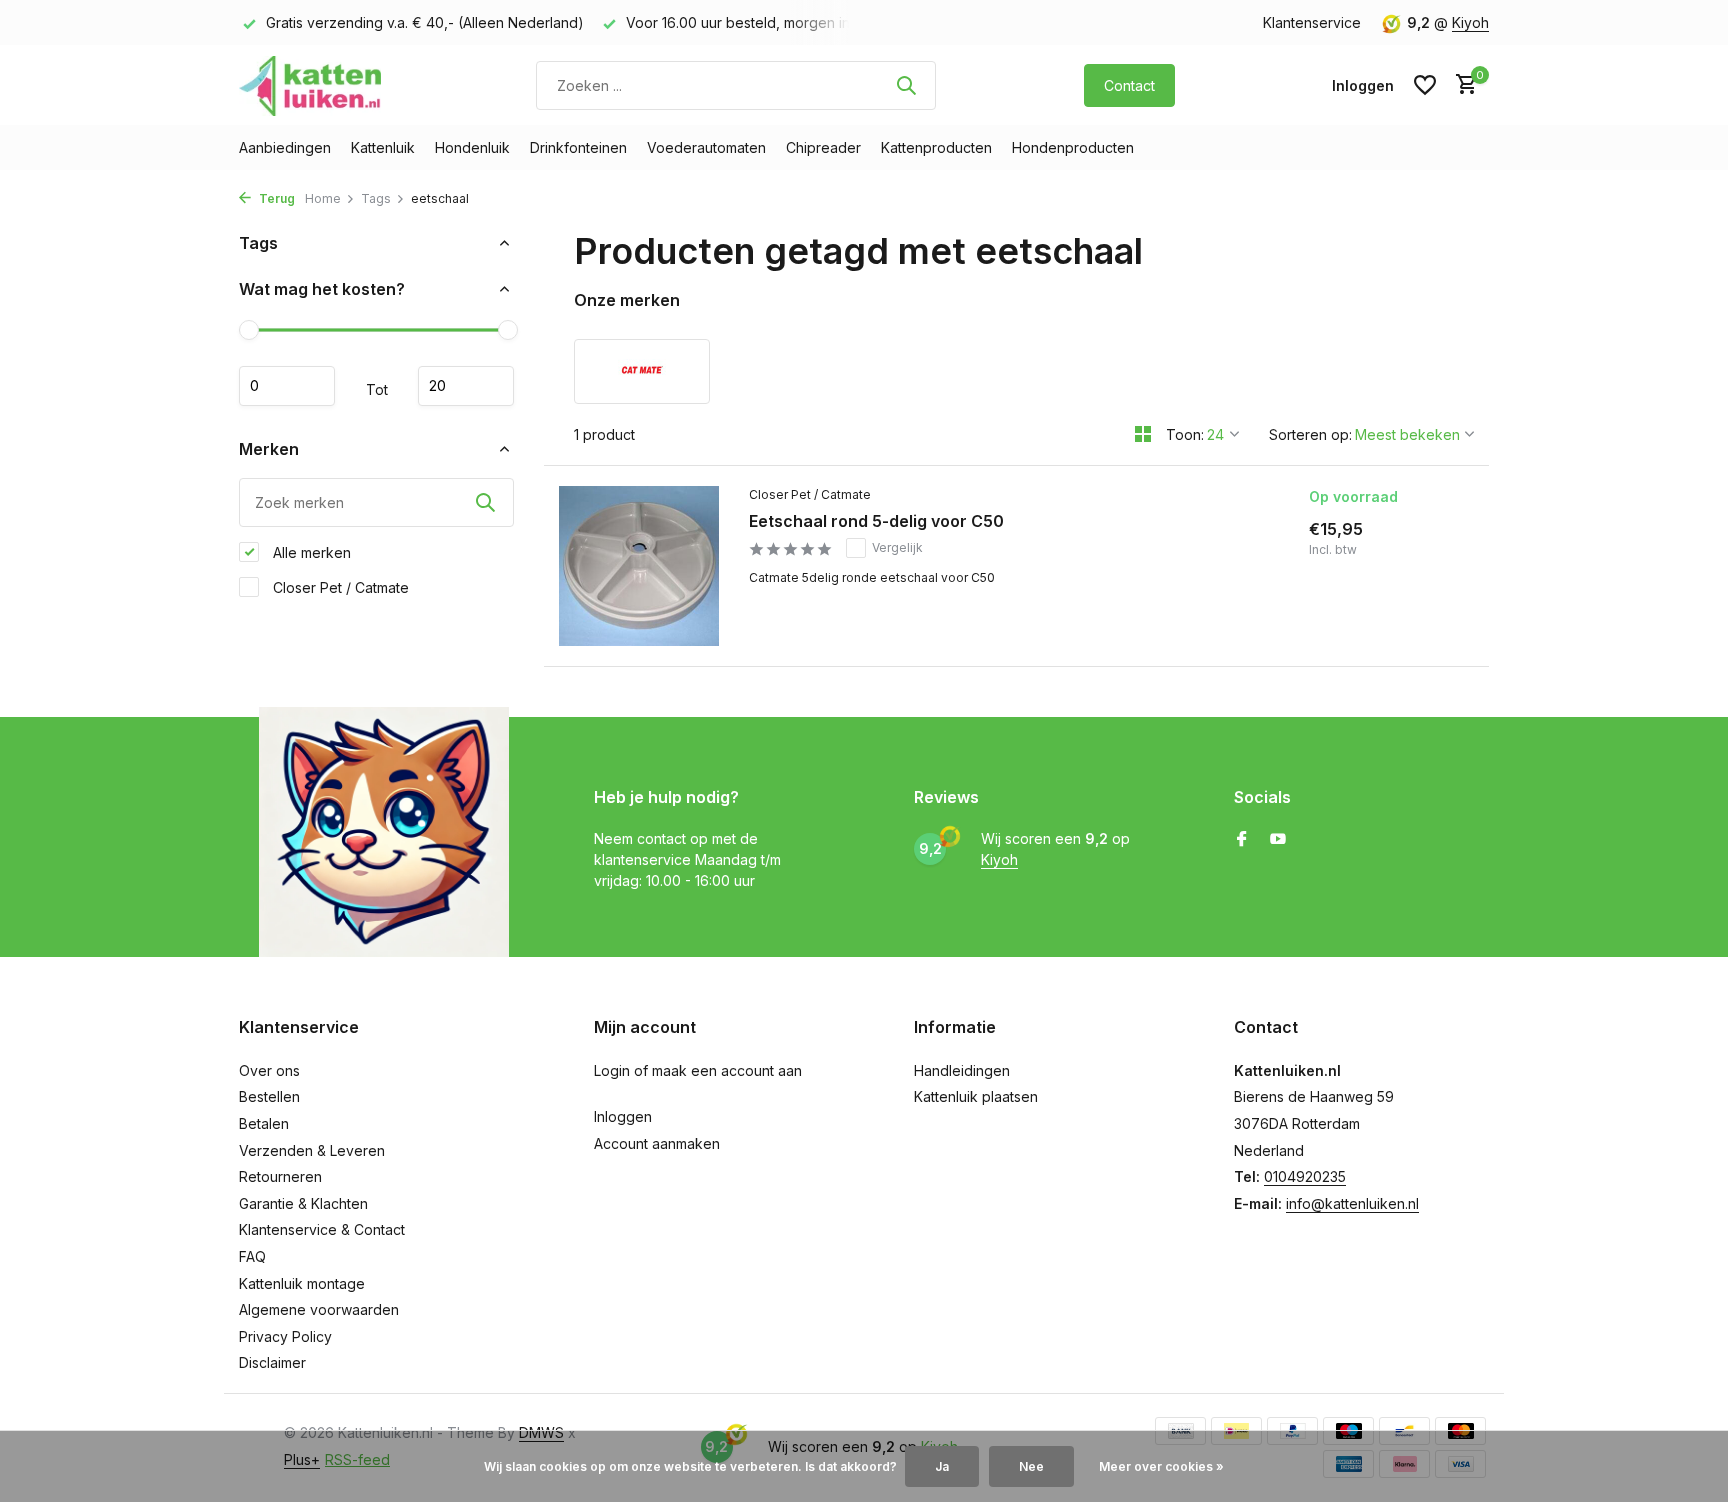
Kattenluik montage (302, 1283)
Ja (942, 1466)
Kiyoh (1470, 22)
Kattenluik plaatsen (976, 1096)
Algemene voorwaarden (319, 1309)
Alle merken (310, 551)
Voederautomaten (706, 147)
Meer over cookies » (1161, 1466)
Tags (376, 198)
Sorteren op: (1310, 434)
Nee (1031, 1466)
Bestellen (269, 1096)
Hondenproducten (1073, 147)
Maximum (466, 386)
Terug (275, 198)
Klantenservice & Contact (322, 1229)
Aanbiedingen (285, 147)
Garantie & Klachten (303, 1203)
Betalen (264, 1123)
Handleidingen (962, 1070)
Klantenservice (1312, 22)
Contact (1129, 85)
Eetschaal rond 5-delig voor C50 (876, 521)
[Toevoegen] (1402, 634)
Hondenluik (472, 147)
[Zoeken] (906, 85)
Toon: (1185, 434)
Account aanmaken (657, 1143)
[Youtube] (1278, 840)
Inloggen (623, 1116)
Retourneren (280, 1176)
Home (323, 198)
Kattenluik (383, 147)
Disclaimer (272, 1362)
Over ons (269, 1070)
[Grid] (1143, 434)
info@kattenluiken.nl (1352, 1203)
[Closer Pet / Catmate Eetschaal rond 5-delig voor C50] (639, 566)
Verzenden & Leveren (312, 1150)
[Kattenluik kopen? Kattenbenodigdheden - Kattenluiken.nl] (314, 85)
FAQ (252, 1256)
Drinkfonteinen (578, 147)
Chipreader (823, 147)
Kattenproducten (936, 147)
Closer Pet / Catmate (339, 586)
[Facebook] (1242, 840)
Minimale (287, 386)
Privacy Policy (285, 1336)
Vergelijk (897, 547)
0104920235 (1305, 1176)
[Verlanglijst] (1425, 85)
